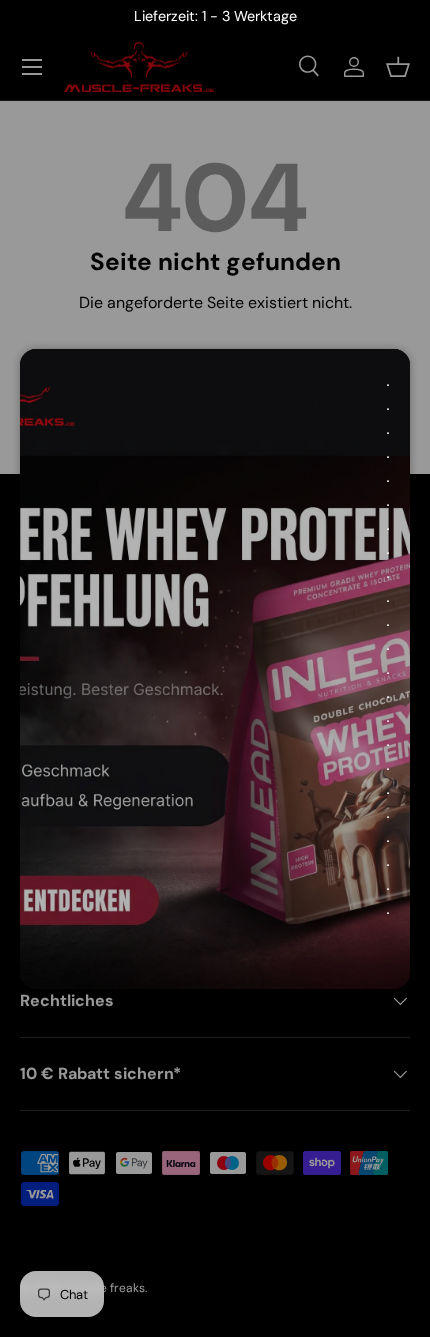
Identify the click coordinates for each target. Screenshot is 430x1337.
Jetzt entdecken (194, 881)
